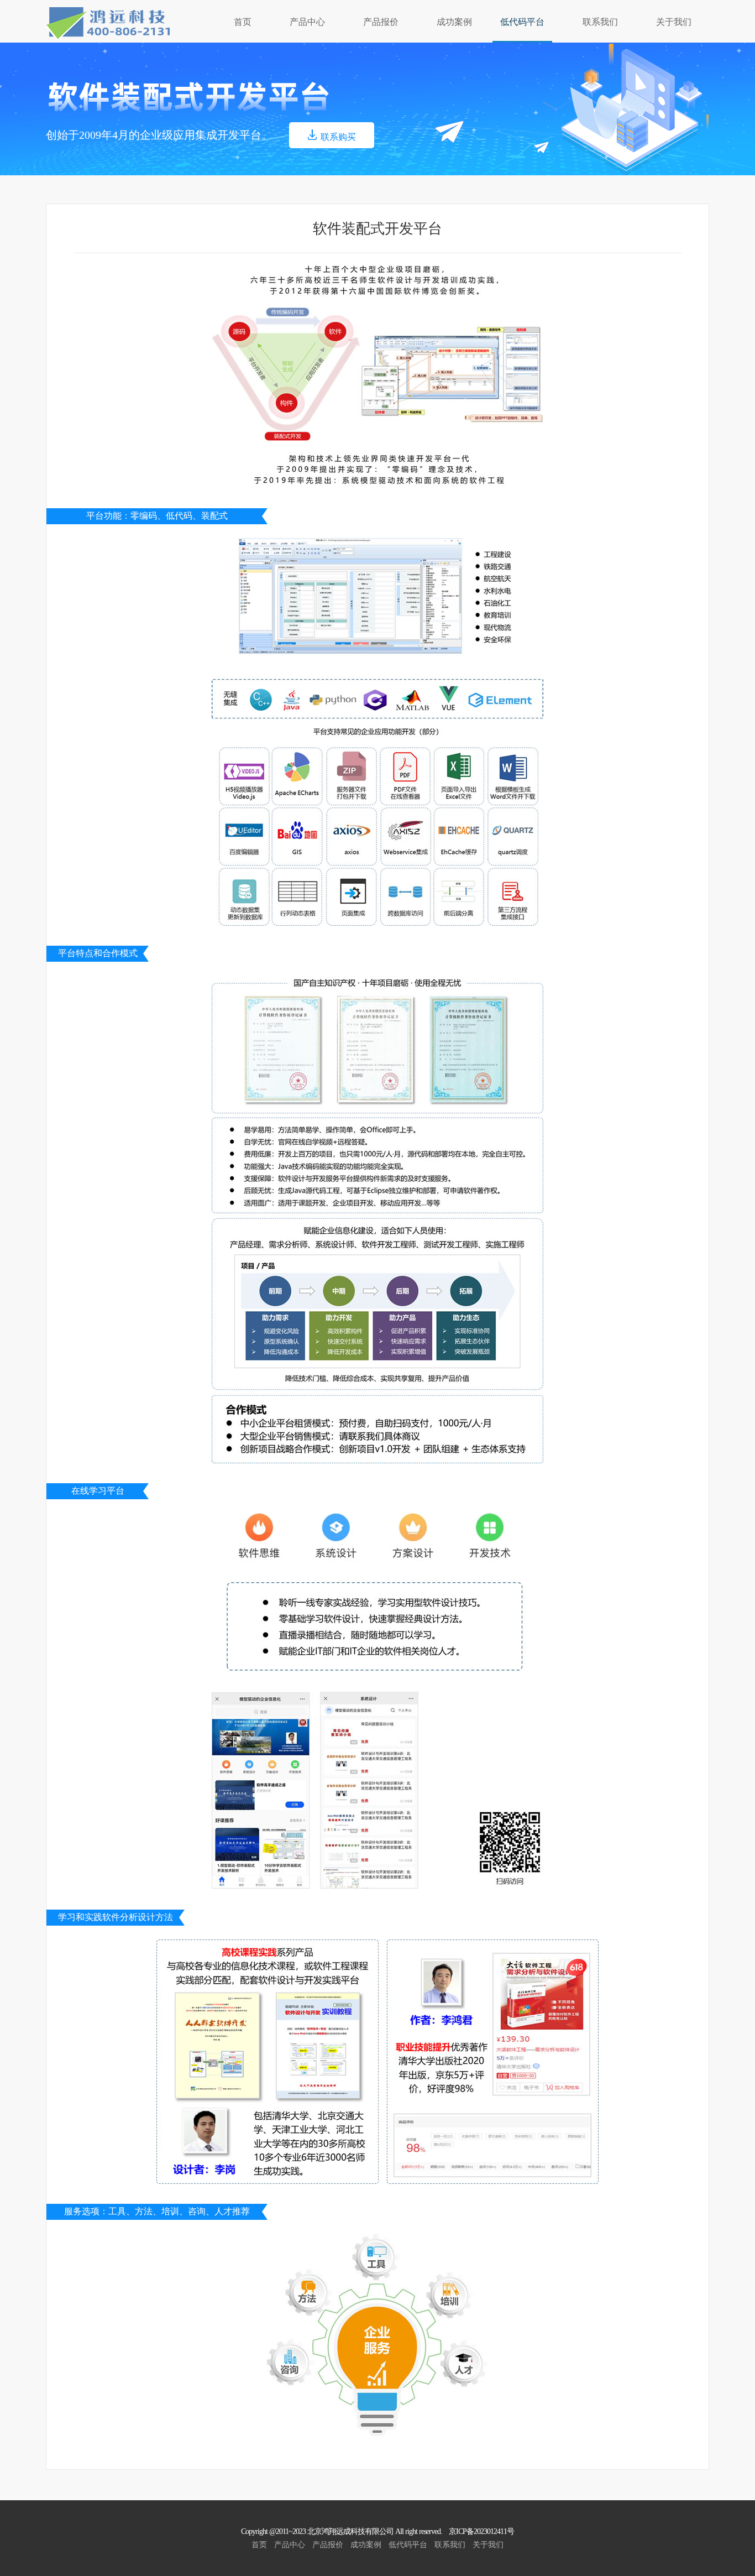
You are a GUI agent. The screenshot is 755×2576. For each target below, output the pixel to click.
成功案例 (454, 22)
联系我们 (600, 22)
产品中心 (307, 22)
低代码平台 (522, 22)
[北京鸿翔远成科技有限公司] (108, 24)
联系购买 (338, 137)
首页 (243, 22)
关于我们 (674, 22)
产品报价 (381, 22)
